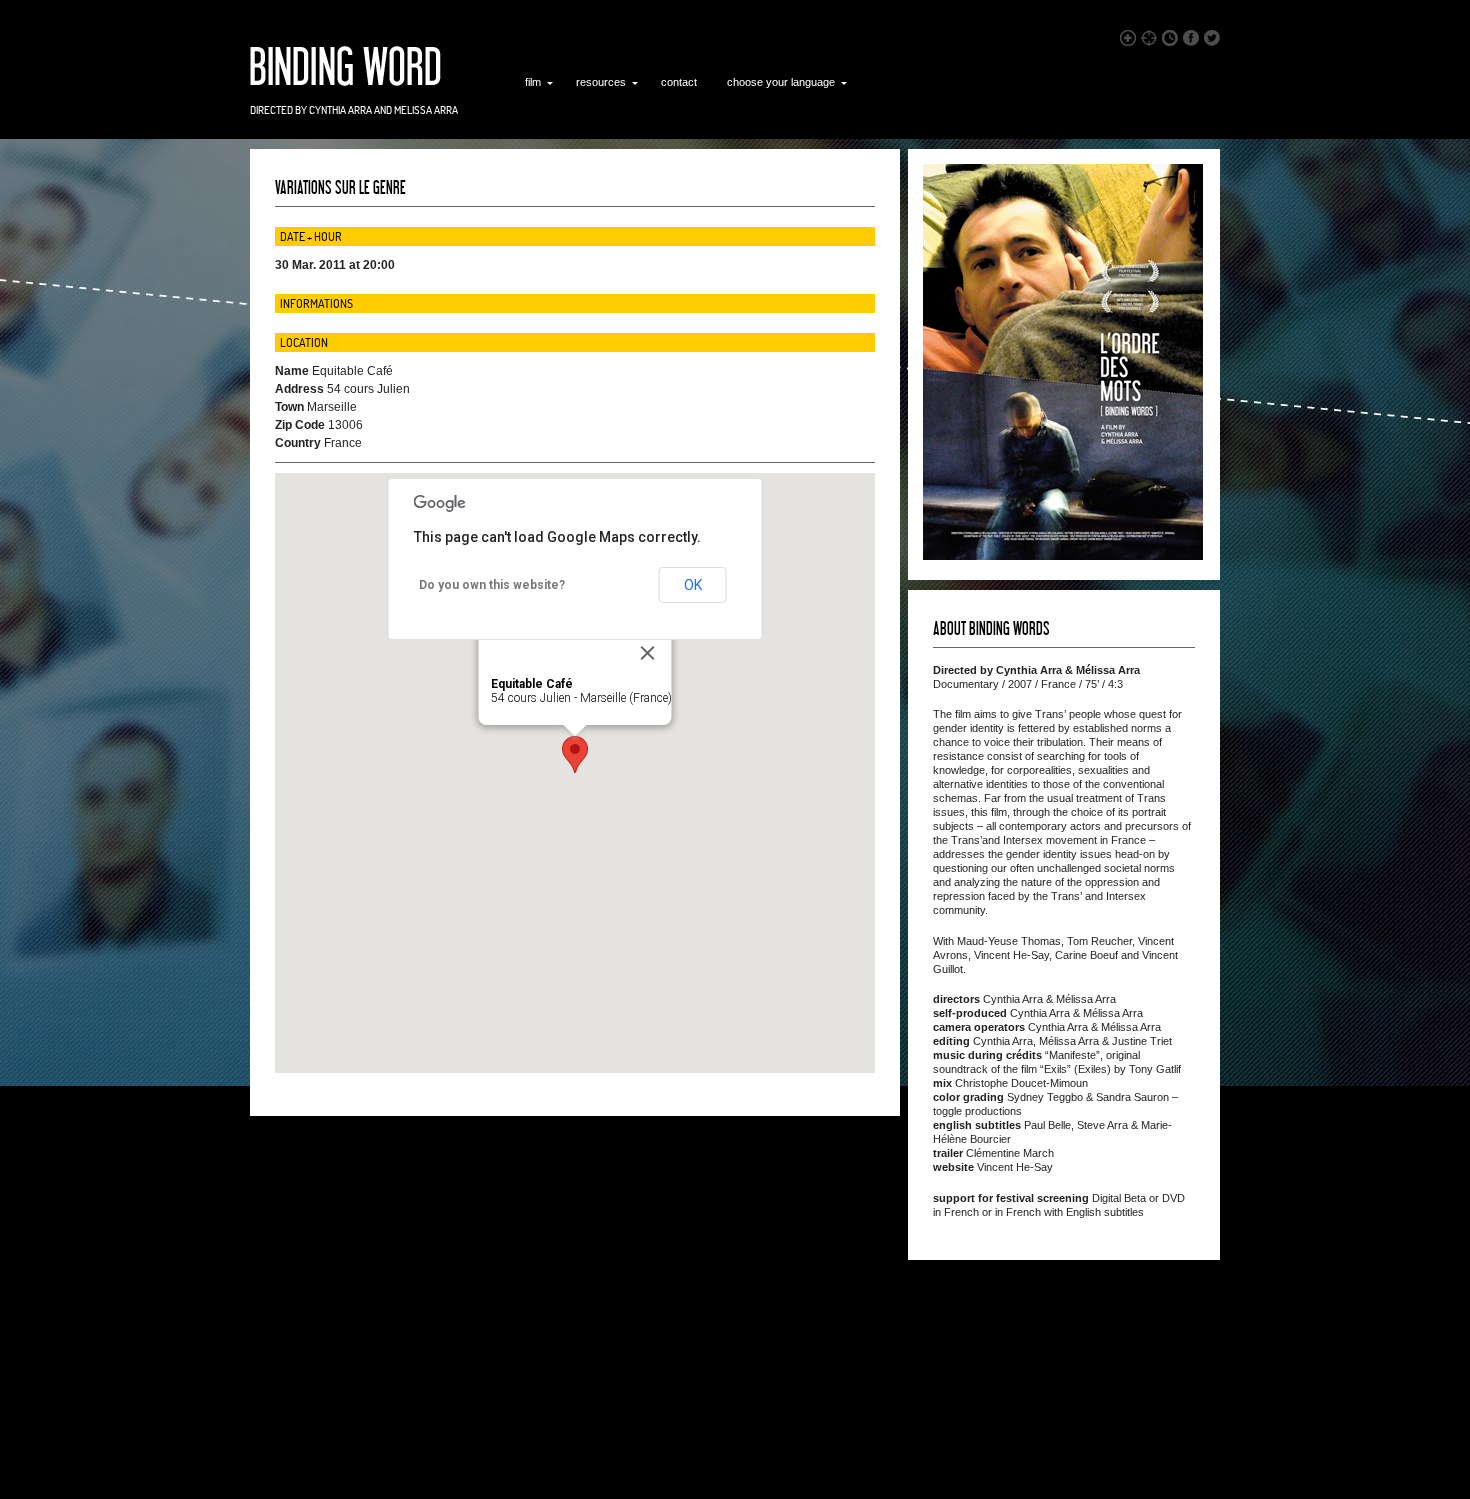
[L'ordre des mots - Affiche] (1063, 556)
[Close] (648, 653)
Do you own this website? (492, 585)
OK (693, 585)
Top (1422, 1451)
